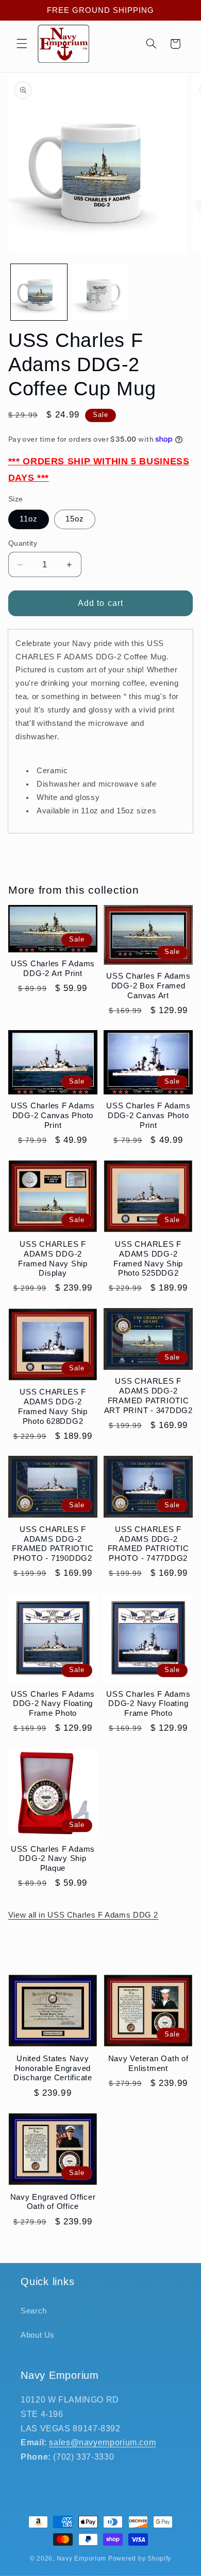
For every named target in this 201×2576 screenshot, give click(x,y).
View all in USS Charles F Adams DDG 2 (83, 1915)
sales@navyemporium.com (102, 2442)
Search (34, 2311)
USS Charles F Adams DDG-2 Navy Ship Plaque (53, 1859)
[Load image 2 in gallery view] (100, 292)
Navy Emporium (82, 2558)
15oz (75, 519)
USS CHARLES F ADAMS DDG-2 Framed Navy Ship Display (53, 1258)
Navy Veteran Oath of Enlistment (148, 2063)
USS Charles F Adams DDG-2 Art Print (53, 968)
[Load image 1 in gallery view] (39, 292)
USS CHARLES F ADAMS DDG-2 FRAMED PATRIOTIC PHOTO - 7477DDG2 (148, 1544)
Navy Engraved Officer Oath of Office (53, 2202)
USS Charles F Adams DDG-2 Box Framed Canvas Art (148, 986)
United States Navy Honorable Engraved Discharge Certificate (53, 2068)
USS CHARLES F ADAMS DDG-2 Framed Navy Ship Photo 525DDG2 (148, 1258)
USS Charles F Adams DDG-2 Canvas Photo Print (53, 1115)
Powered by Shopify (140, 2558)
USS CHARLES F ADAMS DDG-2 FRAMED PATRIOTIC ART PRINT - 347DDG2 (148, 1395)
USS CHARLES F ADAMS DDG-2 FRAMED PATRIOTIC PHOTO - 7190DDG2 (53, 1544)
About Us (38, 2335)
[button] (22, 44)
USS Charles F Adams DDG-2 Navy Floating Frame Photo (53, 1704)
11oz (29, 519)
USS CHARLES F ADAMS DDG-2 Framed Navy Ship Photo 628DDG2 (53, 1406)
